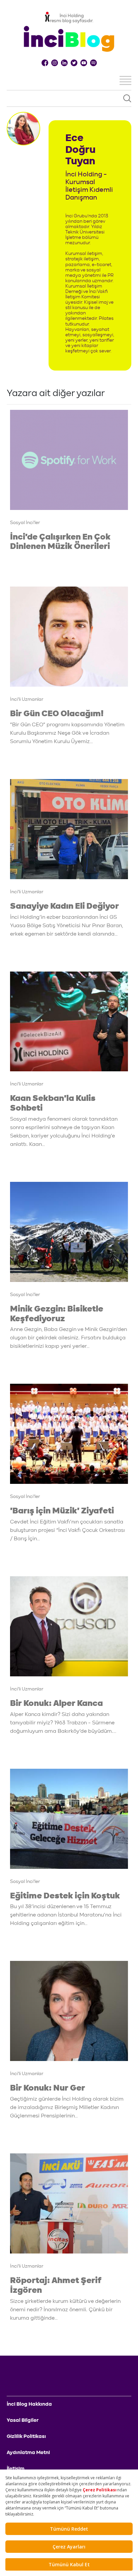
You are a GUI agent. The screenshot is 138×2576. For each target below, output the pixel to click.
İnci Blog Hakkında (29, 2404)
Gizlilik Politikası (26, 2436)
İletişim (16, 2468)
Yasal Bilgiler (23, 2420)
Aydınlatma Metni (28, 2452)
